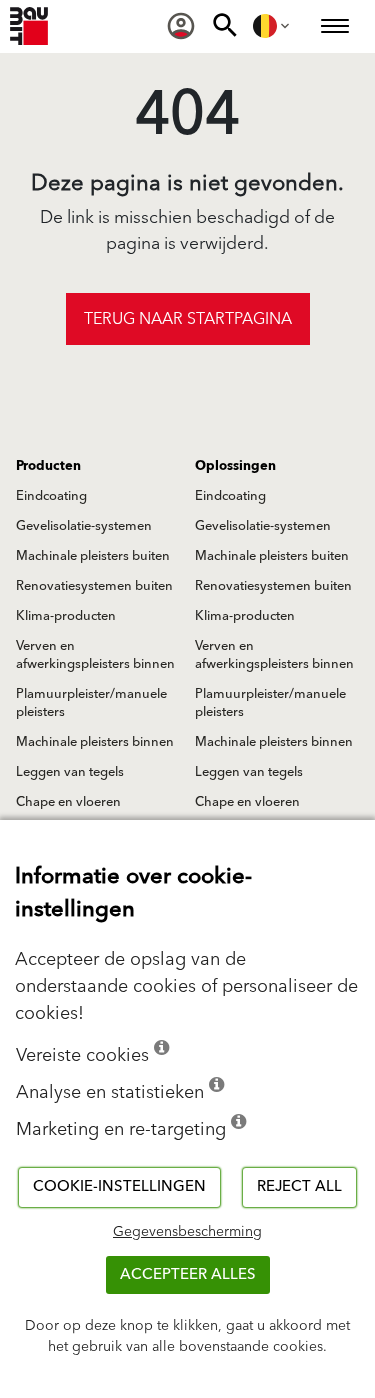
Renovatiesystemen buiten (94, 586)
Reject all (299, 1186)
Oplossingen (235, 466)
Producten (48, 466)
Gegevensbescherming (187, 1232)
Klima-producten (66, 616)
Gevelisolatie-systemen (84, 526)
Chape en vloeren (68, 802)
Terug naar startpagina (188, 319)
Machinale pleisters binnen (95, 742)
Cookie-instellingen (119, 1186)
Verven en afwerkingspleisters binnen (95, 655)
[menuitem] (181, 26)
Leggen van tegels (70, 772)
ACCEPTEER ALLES (188, 1274)
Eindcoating (51, 496)
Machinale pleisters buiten (93, 556)
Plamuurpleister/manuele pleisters (91, 703)
